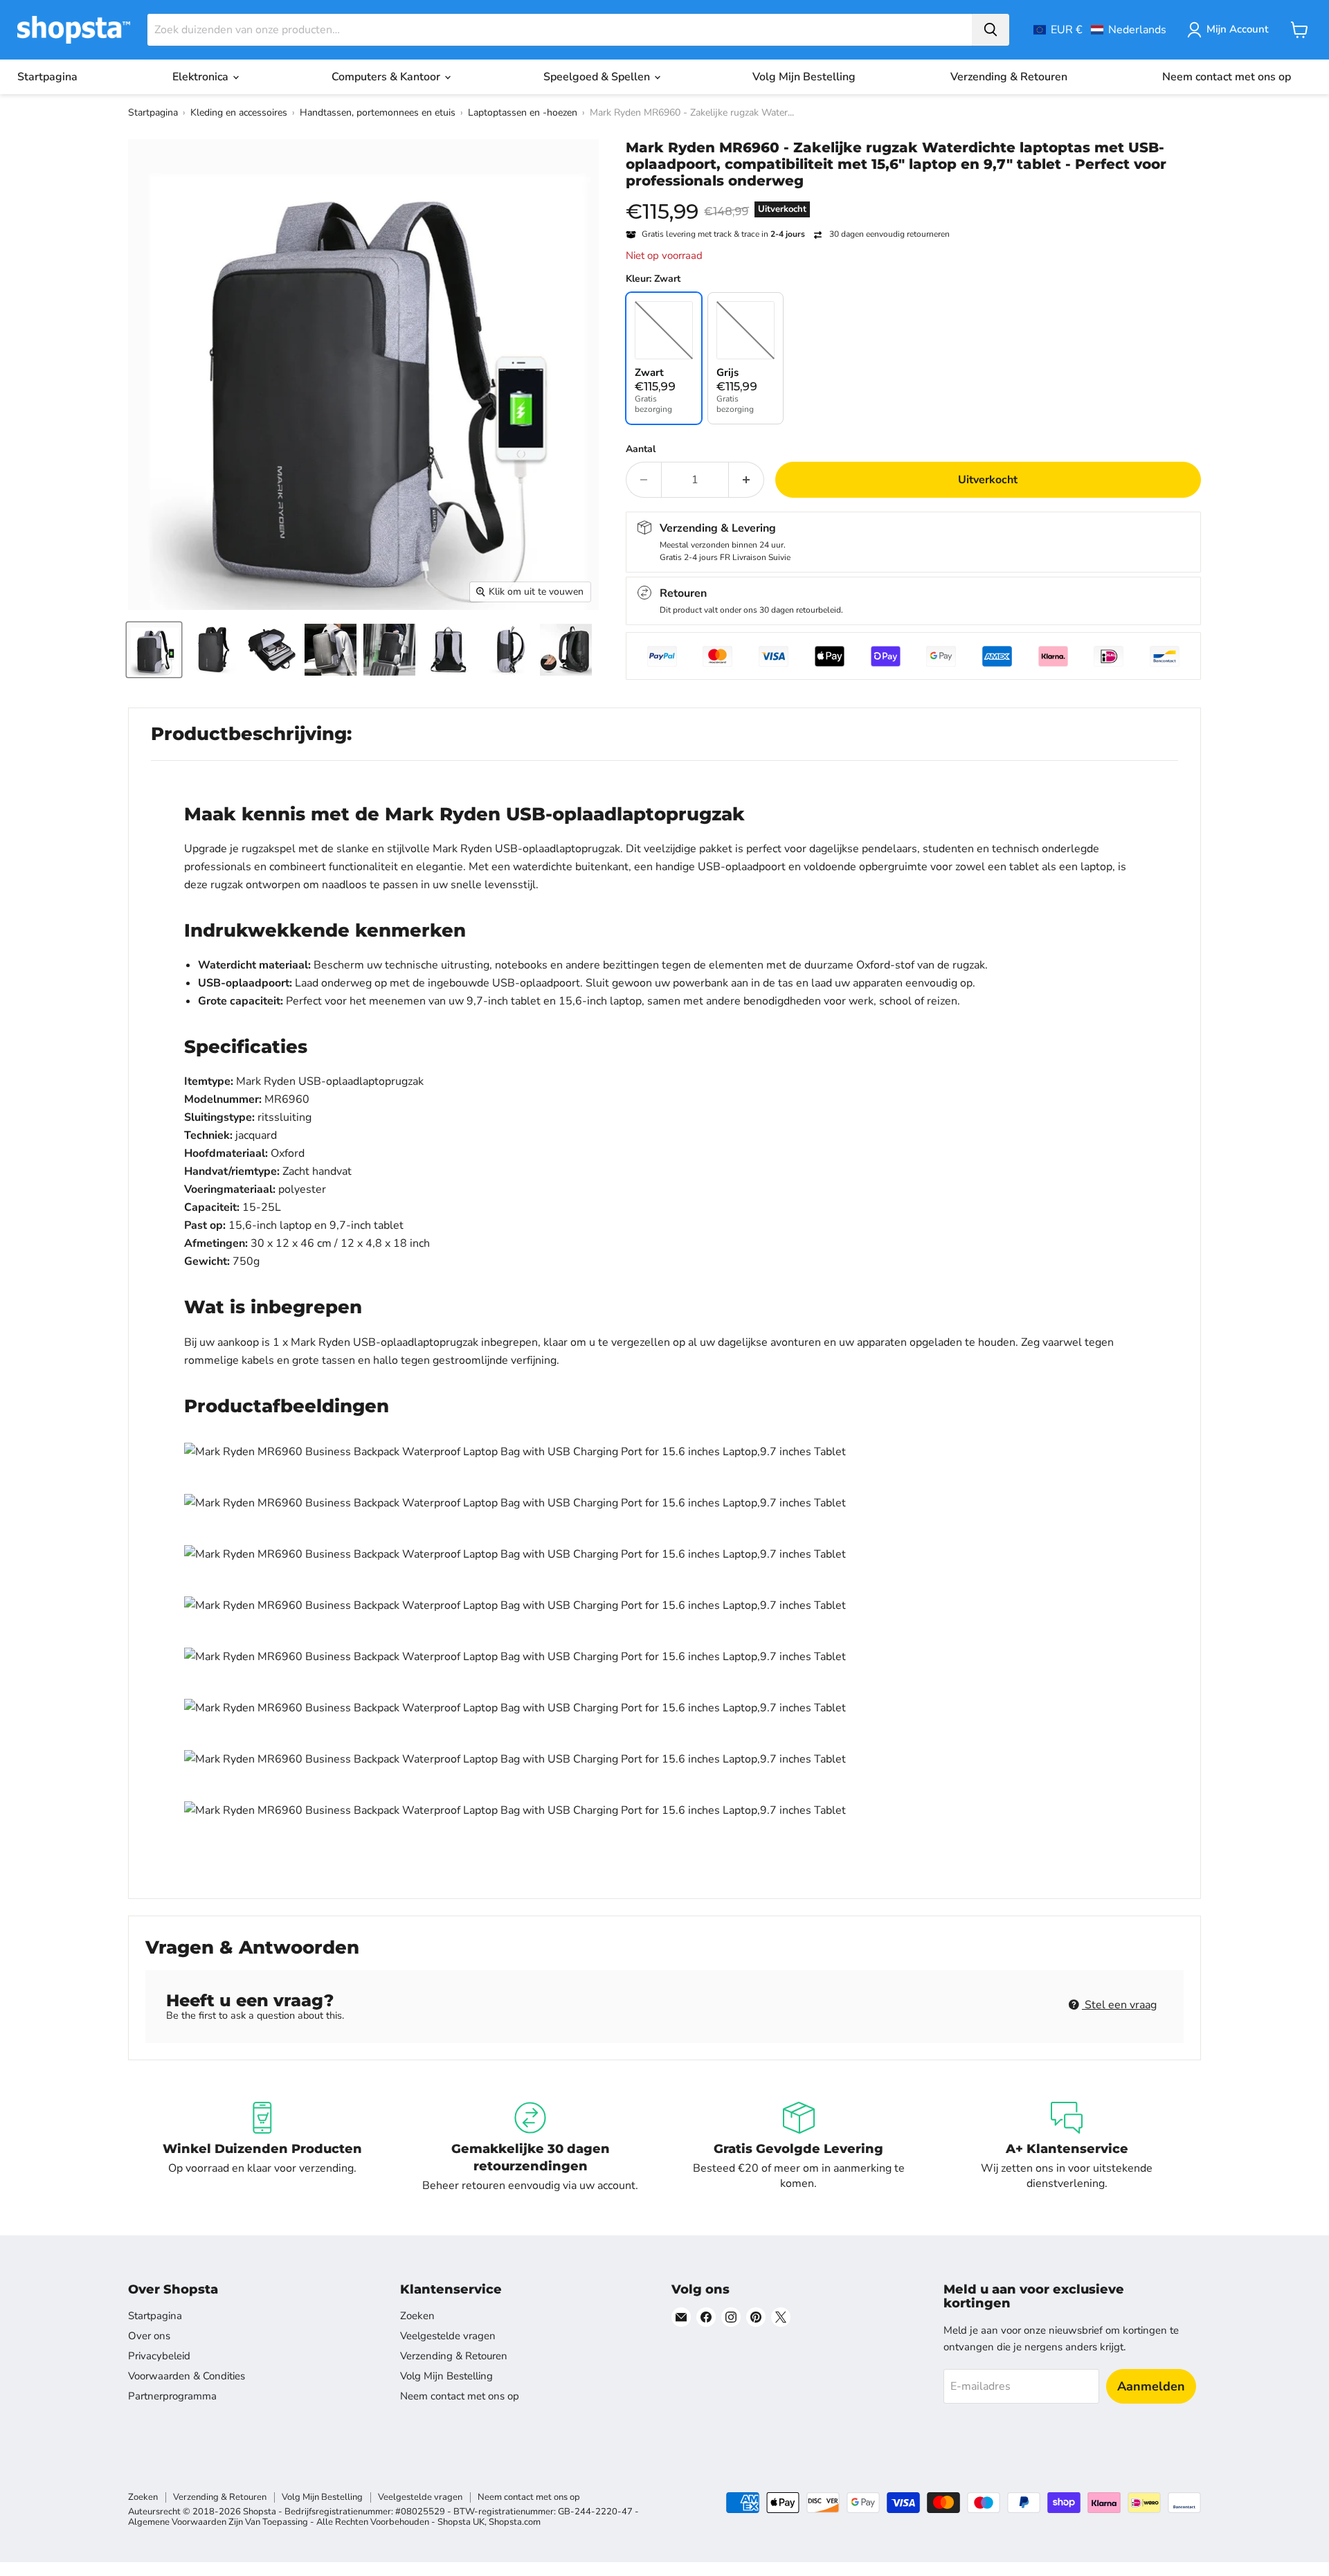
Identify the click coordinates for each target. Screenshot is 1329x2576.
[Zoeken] (991, 30)
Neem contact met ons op (1227, 77)
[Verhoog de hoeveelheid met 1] (747, 480)
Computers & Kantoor (387, 77)
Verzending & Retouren (1009, 77)
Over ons (149, 2336)
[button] (1100, 30)
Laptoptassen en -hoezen (523, 112)
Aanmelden (1151, 2386)
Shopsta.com (515, 2522)
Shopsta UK (461, 2522)
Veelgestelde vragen (448, 2336)
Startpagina (47, 77)
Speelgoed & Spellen (598, 77)
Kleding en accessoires (239, 112)
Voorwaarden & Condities (187, 2376)
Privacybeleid (159, 2356)
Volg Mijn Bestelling (804, 77)
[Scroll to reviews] (913, 198)
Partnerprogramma (172, 2396)
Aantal (641, 449)
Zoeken (417, 2316)
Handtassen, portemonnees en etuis (378, 112)
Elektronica (202, 77)
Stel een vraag (1119, 2005)
